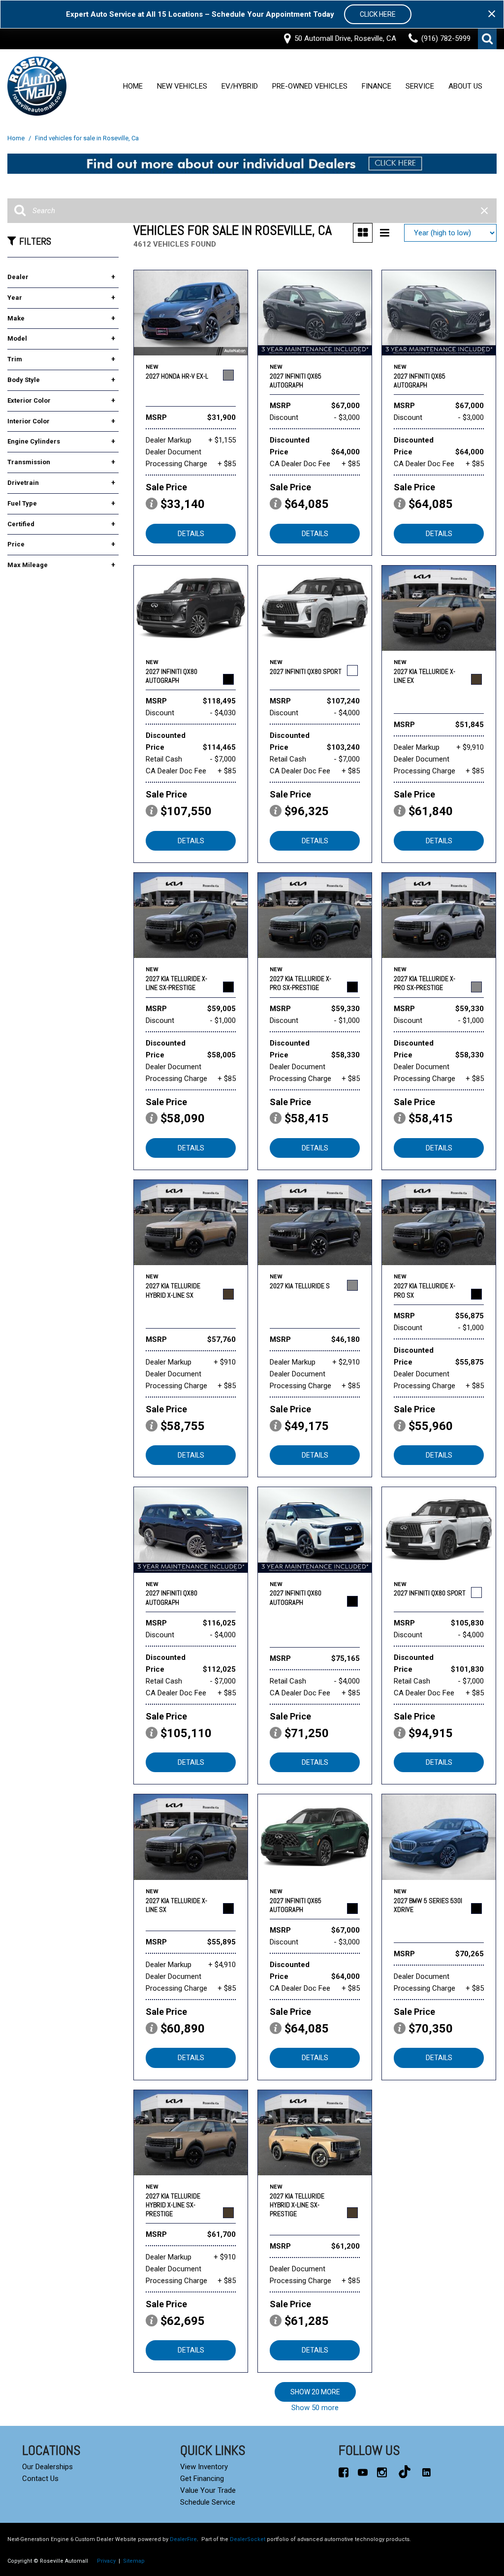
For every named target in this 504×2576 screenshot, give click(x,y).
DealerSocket (248, 2539)
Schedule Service (208, 2502)
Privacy (106, 2561)
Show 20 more (315, 2392)
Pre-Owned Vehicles (310, 87)
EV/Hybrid (240, 87)
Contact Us (40, 2479)
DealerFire (183, 2539)
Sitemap (134, 2561)
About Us (465, 87)
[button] (487, 39)
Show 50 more (315, 2408)
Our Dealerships (47, 2467)
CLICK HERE (378, 14)
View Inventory (204, 2467)
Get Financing (202, 2479)
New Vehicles (182, 87)
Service (420, 87)
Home (133, 87)
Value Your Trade (208, 2490)
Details (191, 534)
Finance (377, 87)
